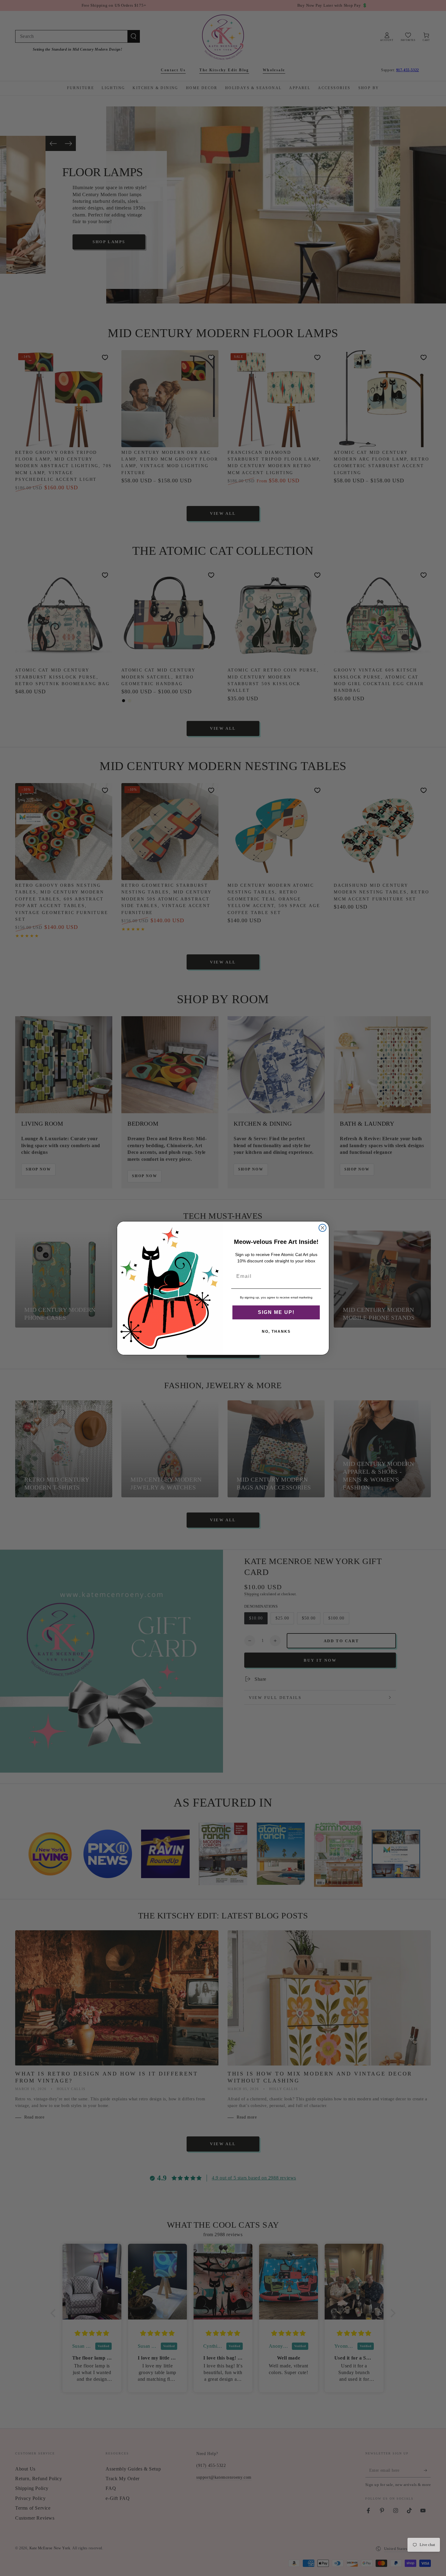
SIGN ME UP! (276, 1312)
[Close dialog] (323, 1228)
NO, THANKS (276, 1332)
